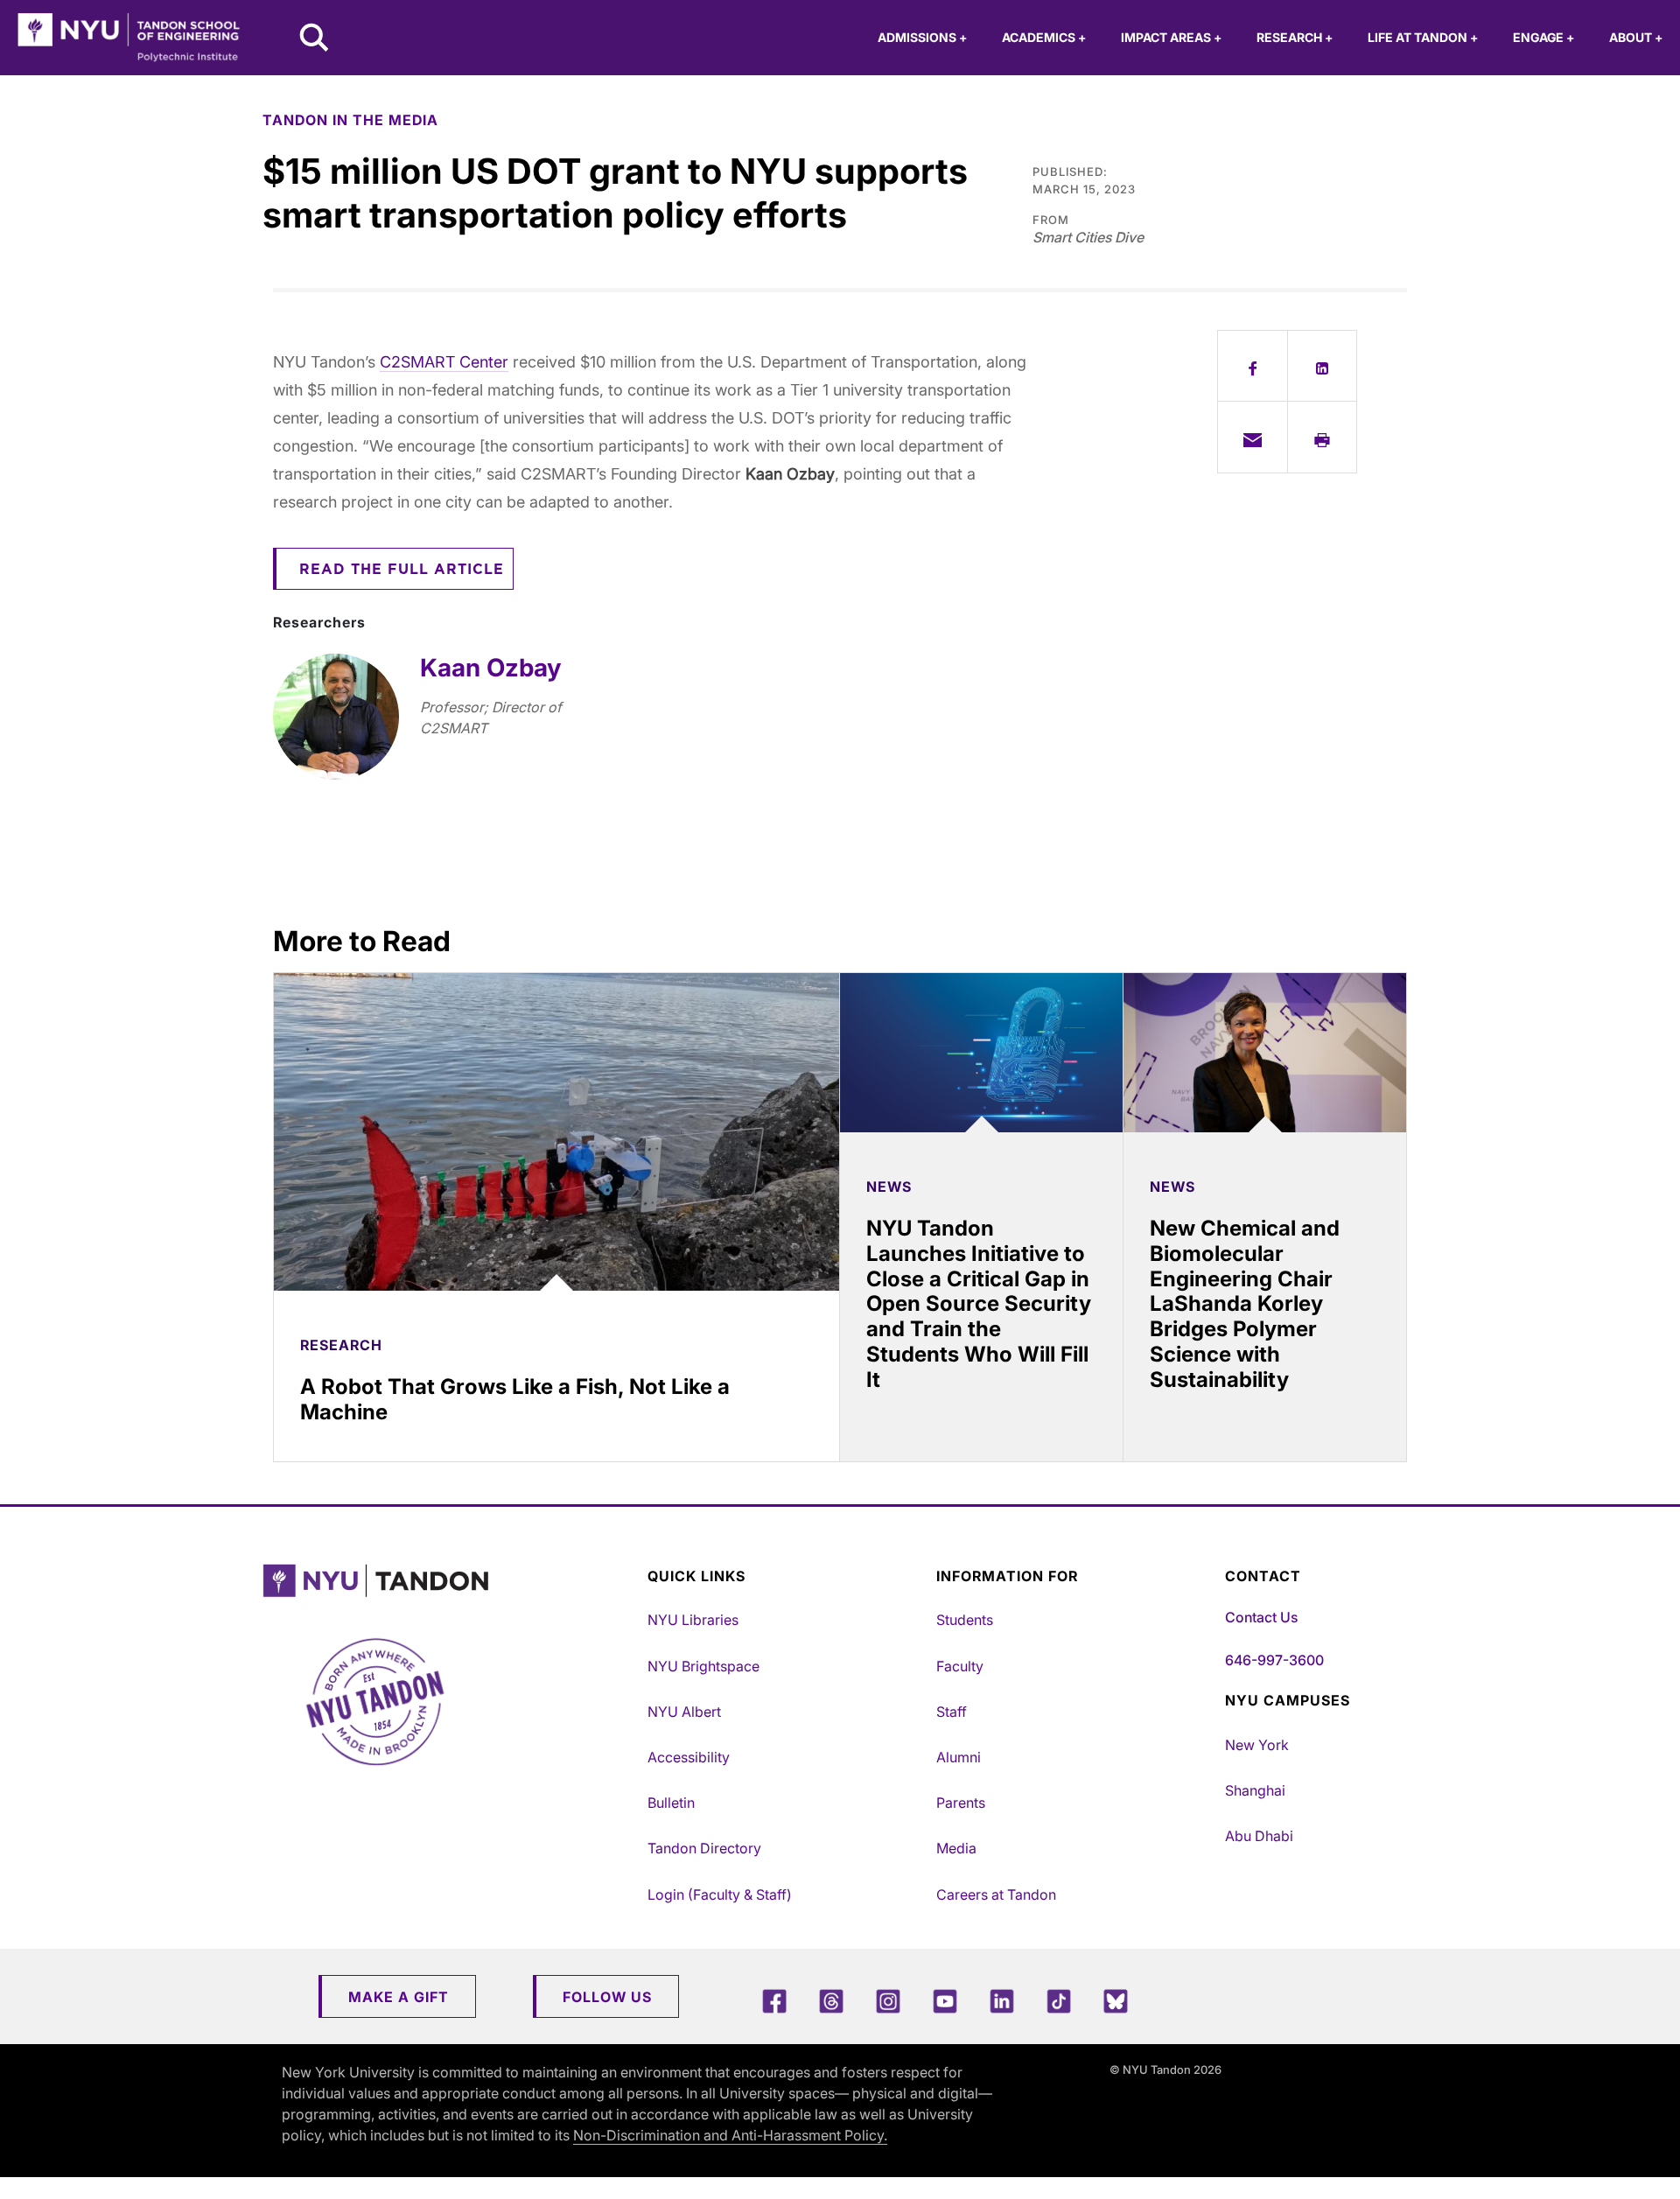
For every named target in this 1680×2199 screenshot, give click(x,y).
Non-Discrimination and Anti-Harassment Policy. (730, 2135)
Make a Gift (399, 1997)
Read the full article (402, 570)
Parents (961, 1803)
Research (1295, 37)
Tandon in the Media (350, 120)
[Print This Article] (1323, 437)
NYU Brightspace (703, 1666)
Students (965, 1620)
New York (1257, 1745)
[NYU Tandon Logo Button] (451, 1581)
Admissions (922, 37)
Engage (1543, 37)
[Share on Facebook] (1253, 366)
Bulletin (671, 1803)
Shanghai (1255, 1790)
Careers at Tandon (996, 1894)
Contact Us (1261, 1617)
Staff (952, 1712)
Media (956, 1848)
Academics (1044, 37)
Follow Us (607, 1997)
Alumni (959, 1757)
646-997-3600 (1274, 1660)
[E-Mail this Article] (1253, 437)
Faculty (960, 1666)
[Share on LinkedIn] (1323, 366)
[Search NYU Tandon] (315, 39)
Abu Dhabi (1259, 1836)
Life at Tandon (1423, 37)
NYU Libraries (693, 1620)
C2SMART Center (444, 362)
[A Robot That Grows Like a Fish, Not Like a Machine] (556, 1132)
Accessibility (689, 1757)
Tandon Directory (704, 1848)
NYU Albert (684, 1712)
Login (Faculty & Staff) (720, 1894)
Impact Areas (1171, 37)
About (1636, 37)
